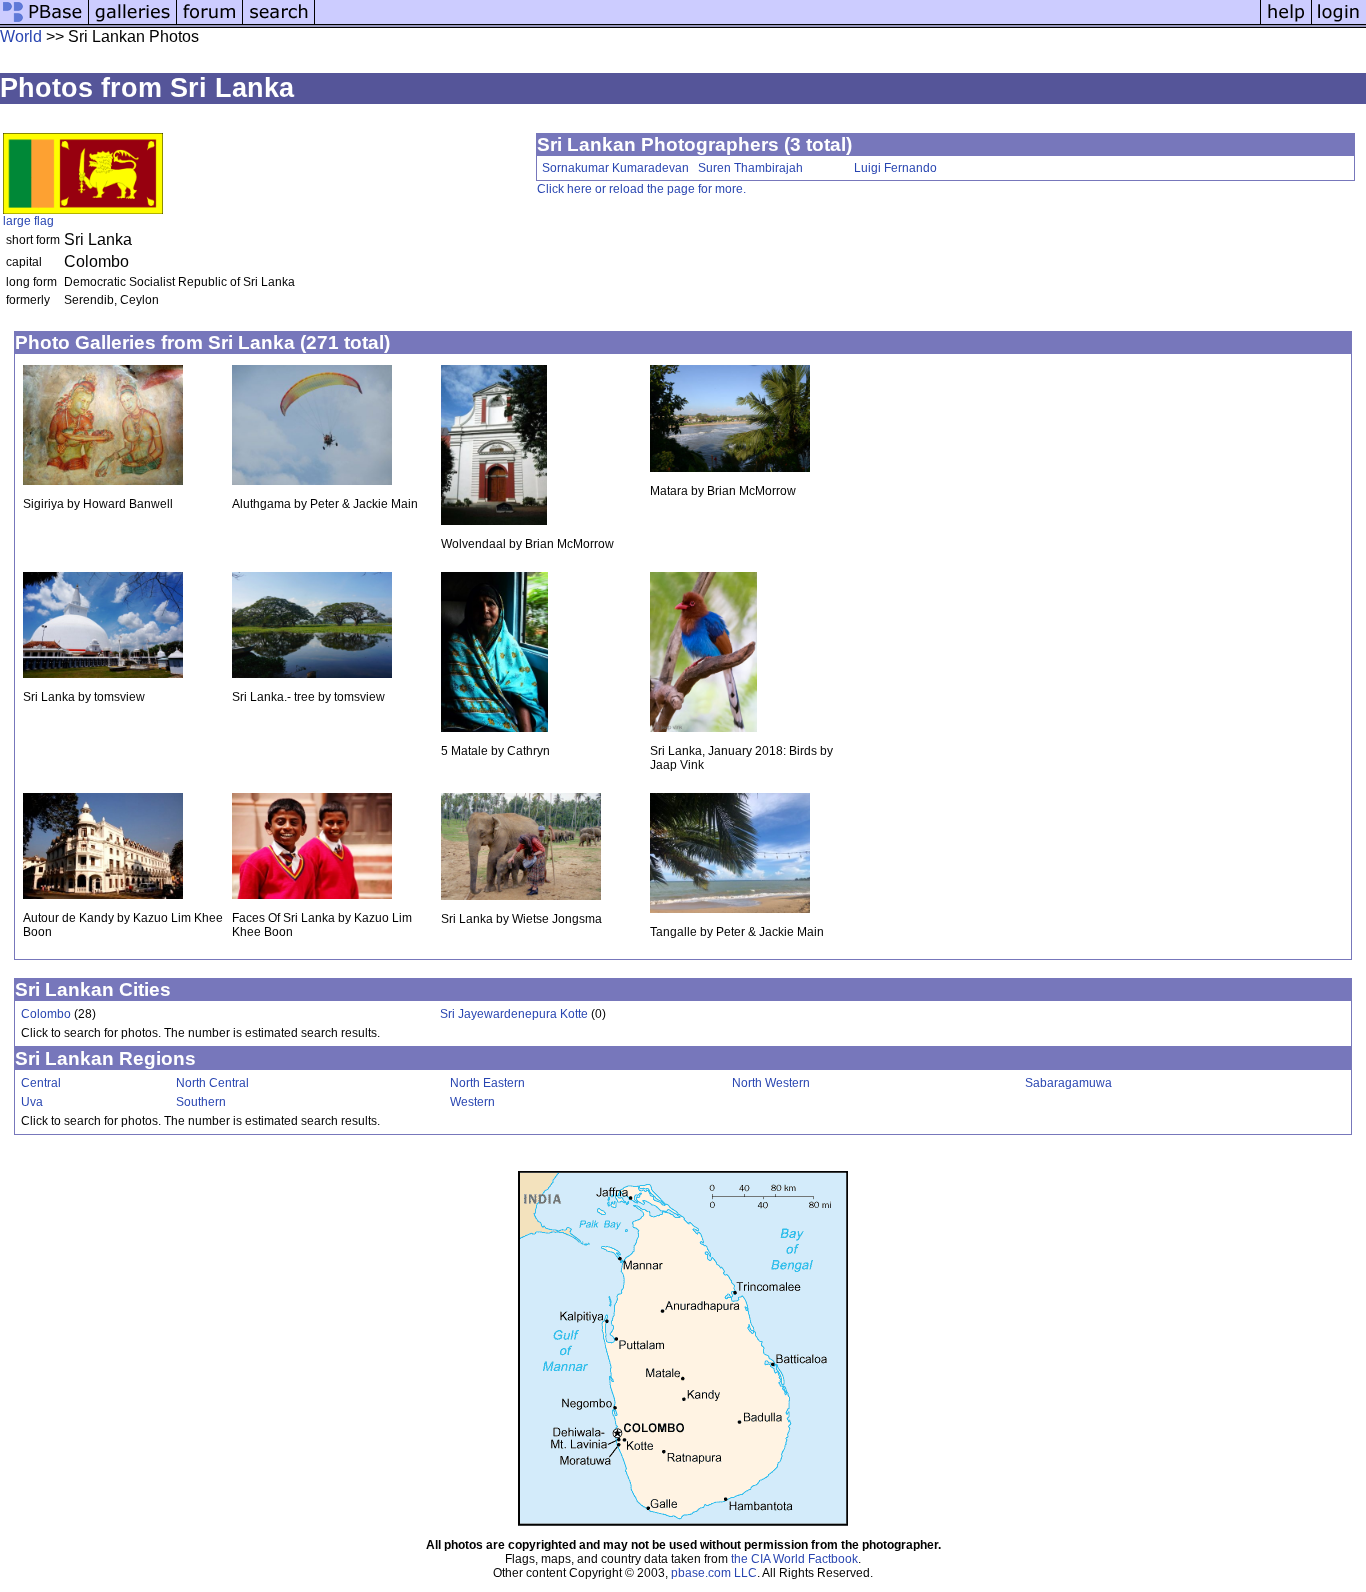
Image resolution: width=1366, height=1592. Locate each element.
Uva (32, 1102)
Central (41, 1083)
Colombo (46, 1014)
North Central (212, 1083)
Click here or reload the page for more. (641, 189)
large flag (28, 221)
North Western (771, 1083)
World (21, 36)
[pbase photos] (44, 22)
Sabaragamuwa (1068, 1083)
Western (472, 1102)
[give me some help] (1286, 22)
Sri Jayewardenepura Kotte (514, 1014)
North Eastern (487, 1083)
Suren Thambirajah (750, 168)
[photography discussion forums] (210, 22)
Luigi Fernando (895, 168)
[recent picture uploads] (133, 22)
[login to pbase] (1339, 22)
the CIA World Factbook (794, 1559)
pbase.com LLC (714, 1573)
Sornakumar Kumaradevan (615, 168)
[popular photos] (787, 22)
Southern (201, 1102)
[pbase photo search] (279, 22)
